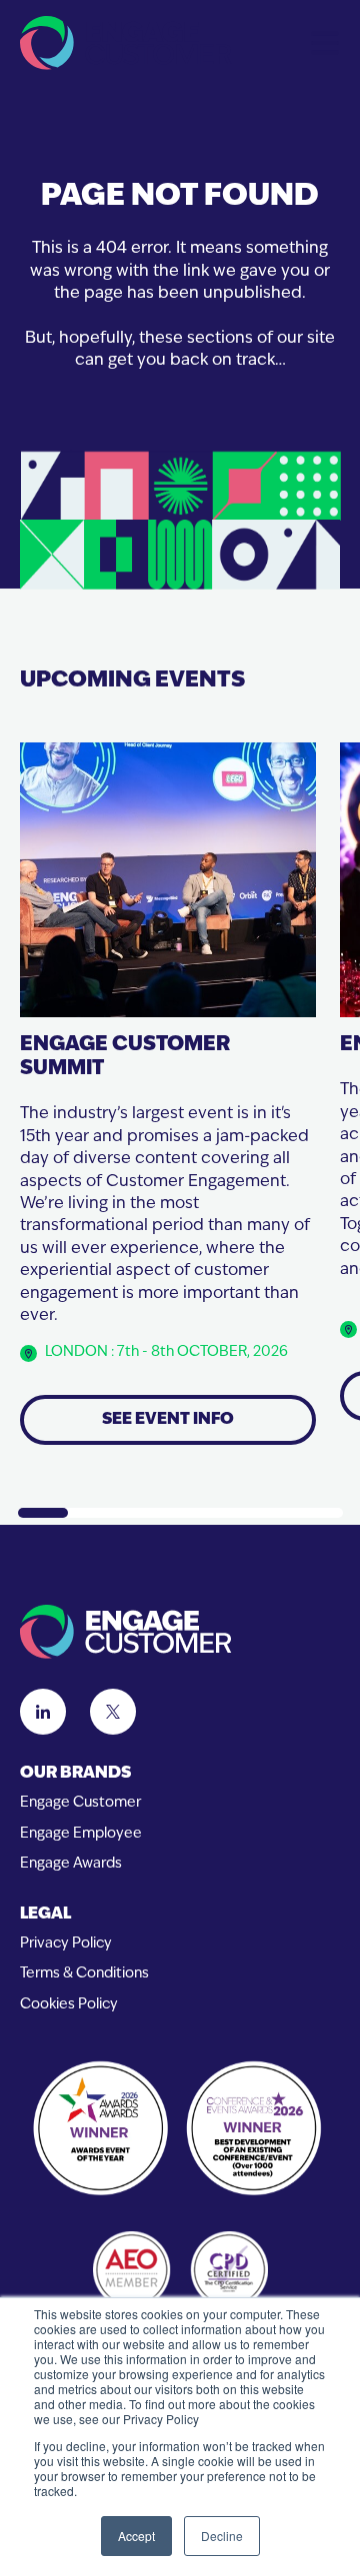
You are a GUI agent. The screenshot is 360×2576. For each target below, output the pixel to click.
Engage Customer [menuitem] (80, 1803)
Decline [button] (222, 2536)
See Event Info (168, 1420)
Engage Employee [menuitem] (81, 1834)
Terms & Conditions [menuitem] (84, 1974)
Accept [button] (136, 2536)
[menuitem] (180, 1774)
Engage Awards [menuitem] (71, 1864)
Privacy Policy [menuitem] (66, 1944)
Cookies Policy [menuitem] (69, 2005)
